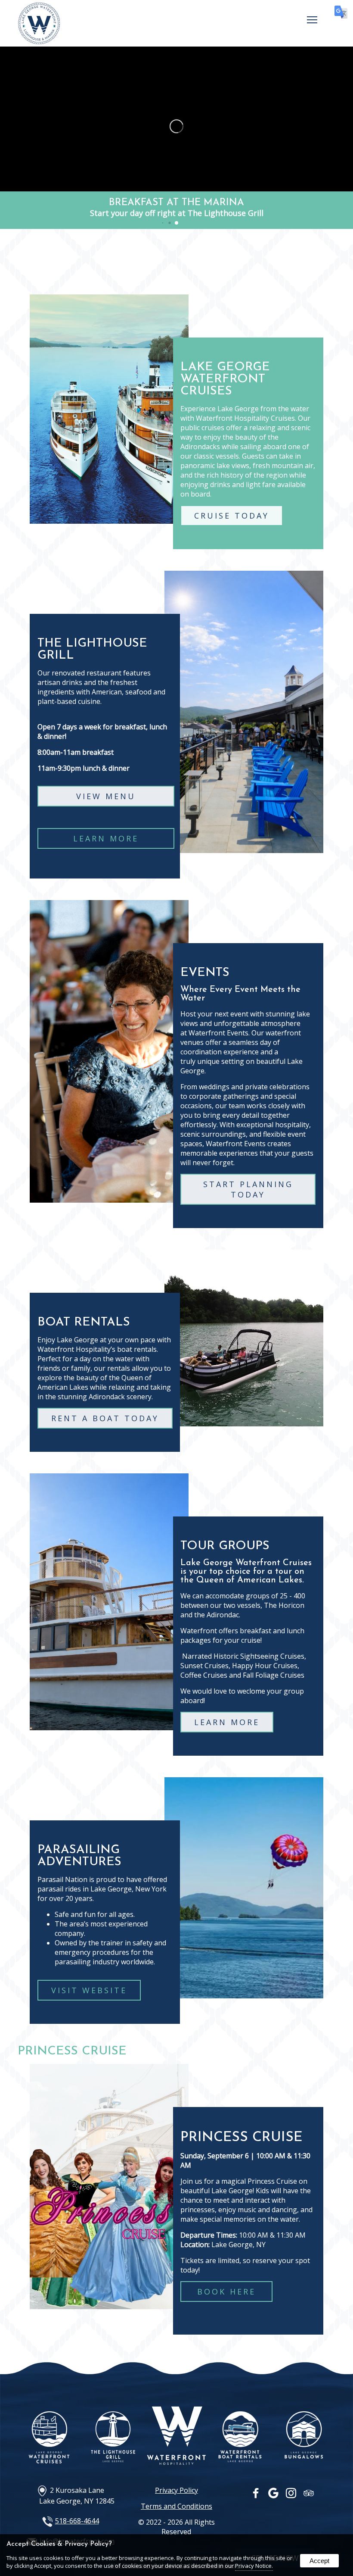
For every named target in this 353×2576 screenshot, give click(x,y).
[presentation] (256, 2495)
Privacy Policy (176, 2490)
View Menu (106, 796)
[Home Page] (39, 41)
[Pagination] (176, 223)
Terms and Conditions (176, 2506)
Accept (319, 2561)
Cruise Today (232, 516)
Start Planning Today (248, 1189)
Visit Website (89, 1990)
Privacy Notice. (254, 2566)
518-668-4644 (77, 2521)
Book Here (226, 2292)
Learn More (106, 838)
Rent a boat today (105, 1418)
